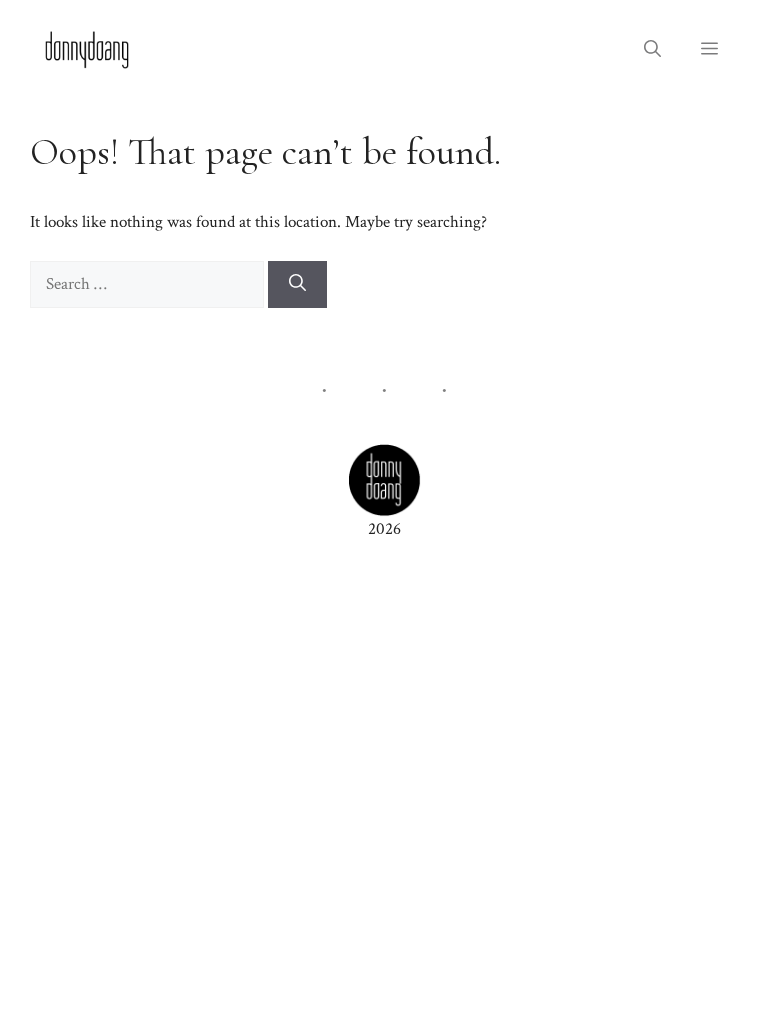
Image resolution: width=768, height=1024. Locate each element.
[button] (652, 50)
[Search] (297, 285)
